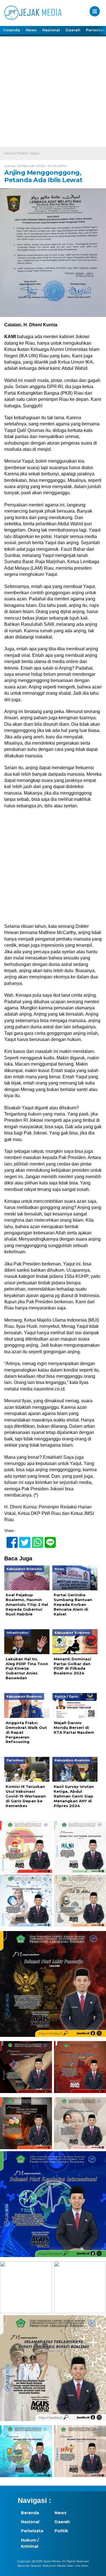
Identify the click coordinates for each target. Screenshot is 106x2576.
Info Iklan (82, 2566)
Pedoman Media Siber (58, 2566)
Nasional (51, 30)
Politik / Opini (28, 153)
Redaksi (36, 2566)
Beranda (11, 30)
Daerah (73, 30)
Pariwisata (32, 2531)
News (31, 30)
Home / (11, 153)
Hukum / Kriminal (30, 2543)
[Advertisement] (53, 91)
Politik (61, 2531)
